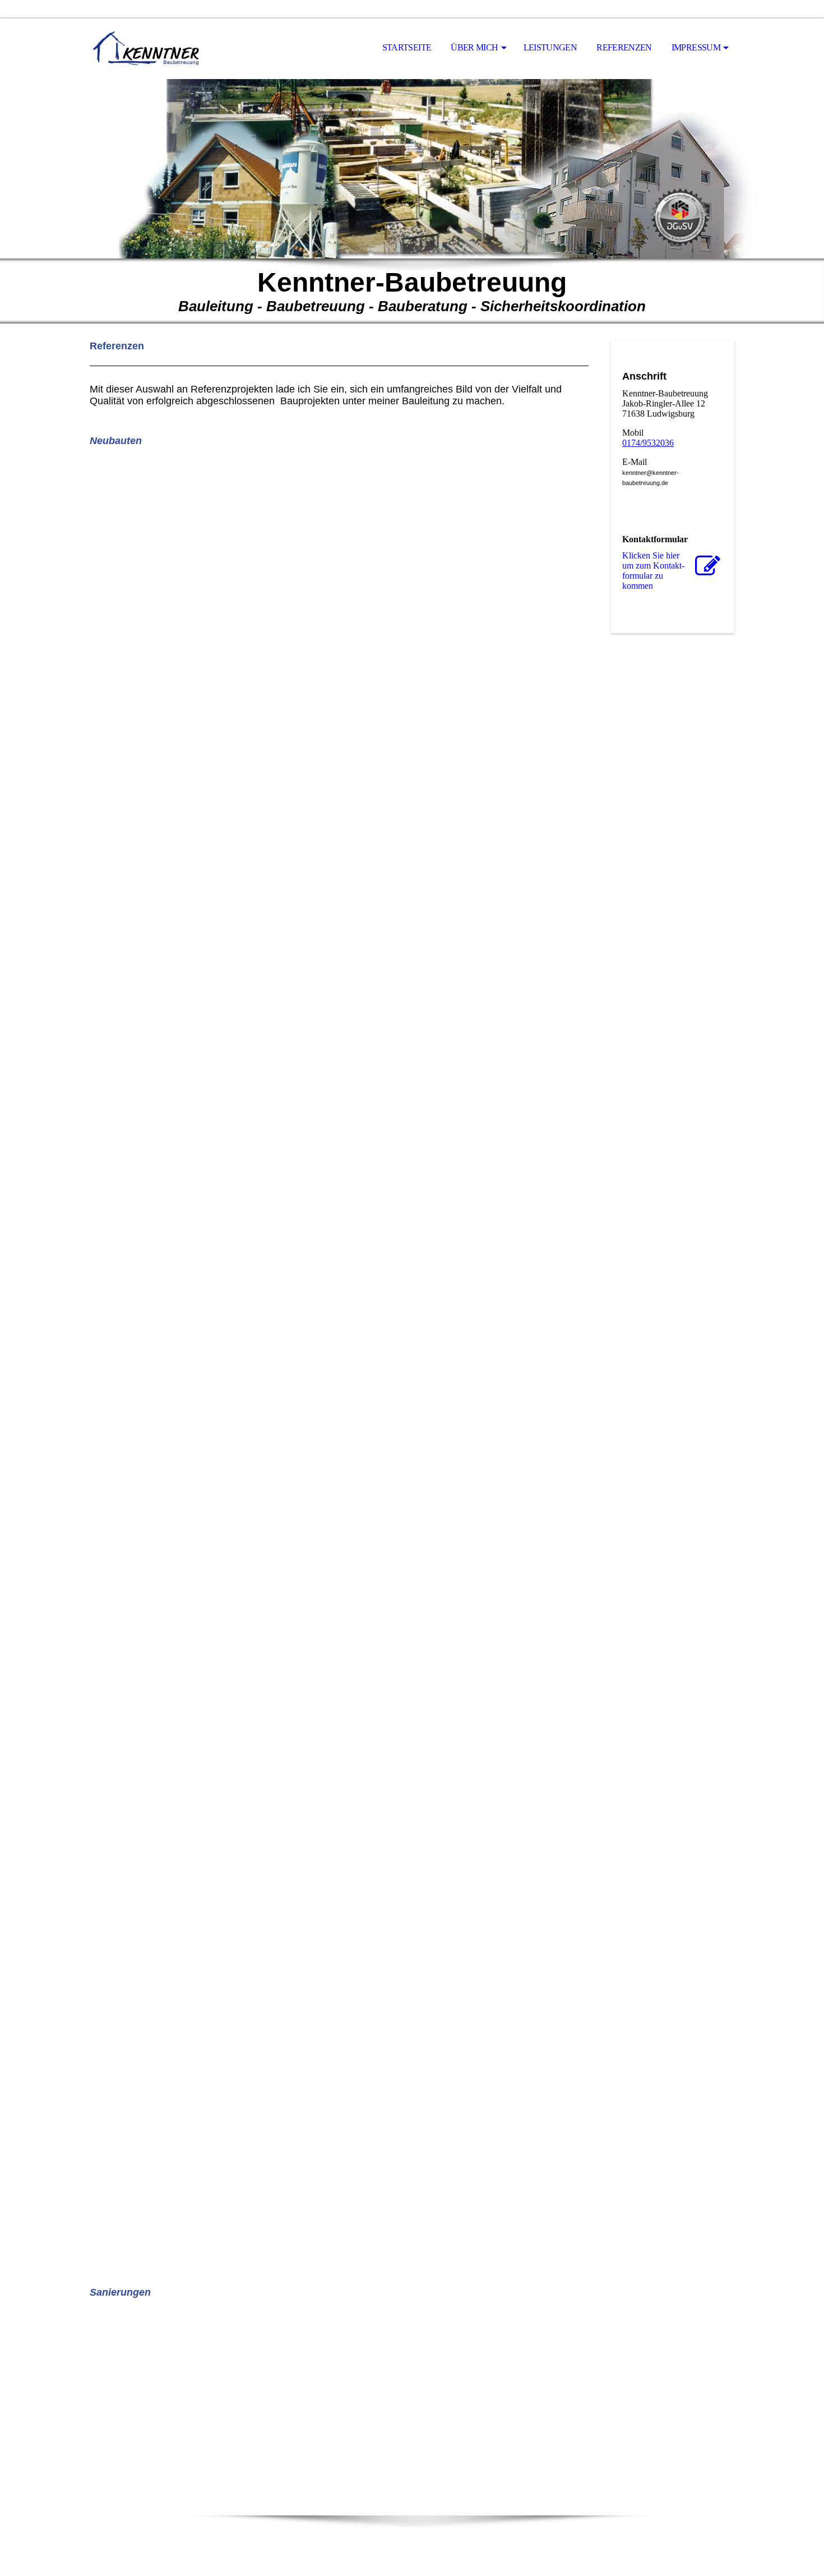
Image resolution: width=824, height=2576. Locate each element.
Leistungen (550, 47)
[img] (146, 48)
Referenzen (624, 47)
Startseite (407, 47)
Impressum (696, 47)
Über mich (474, 47)
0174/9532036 (648, 443)
